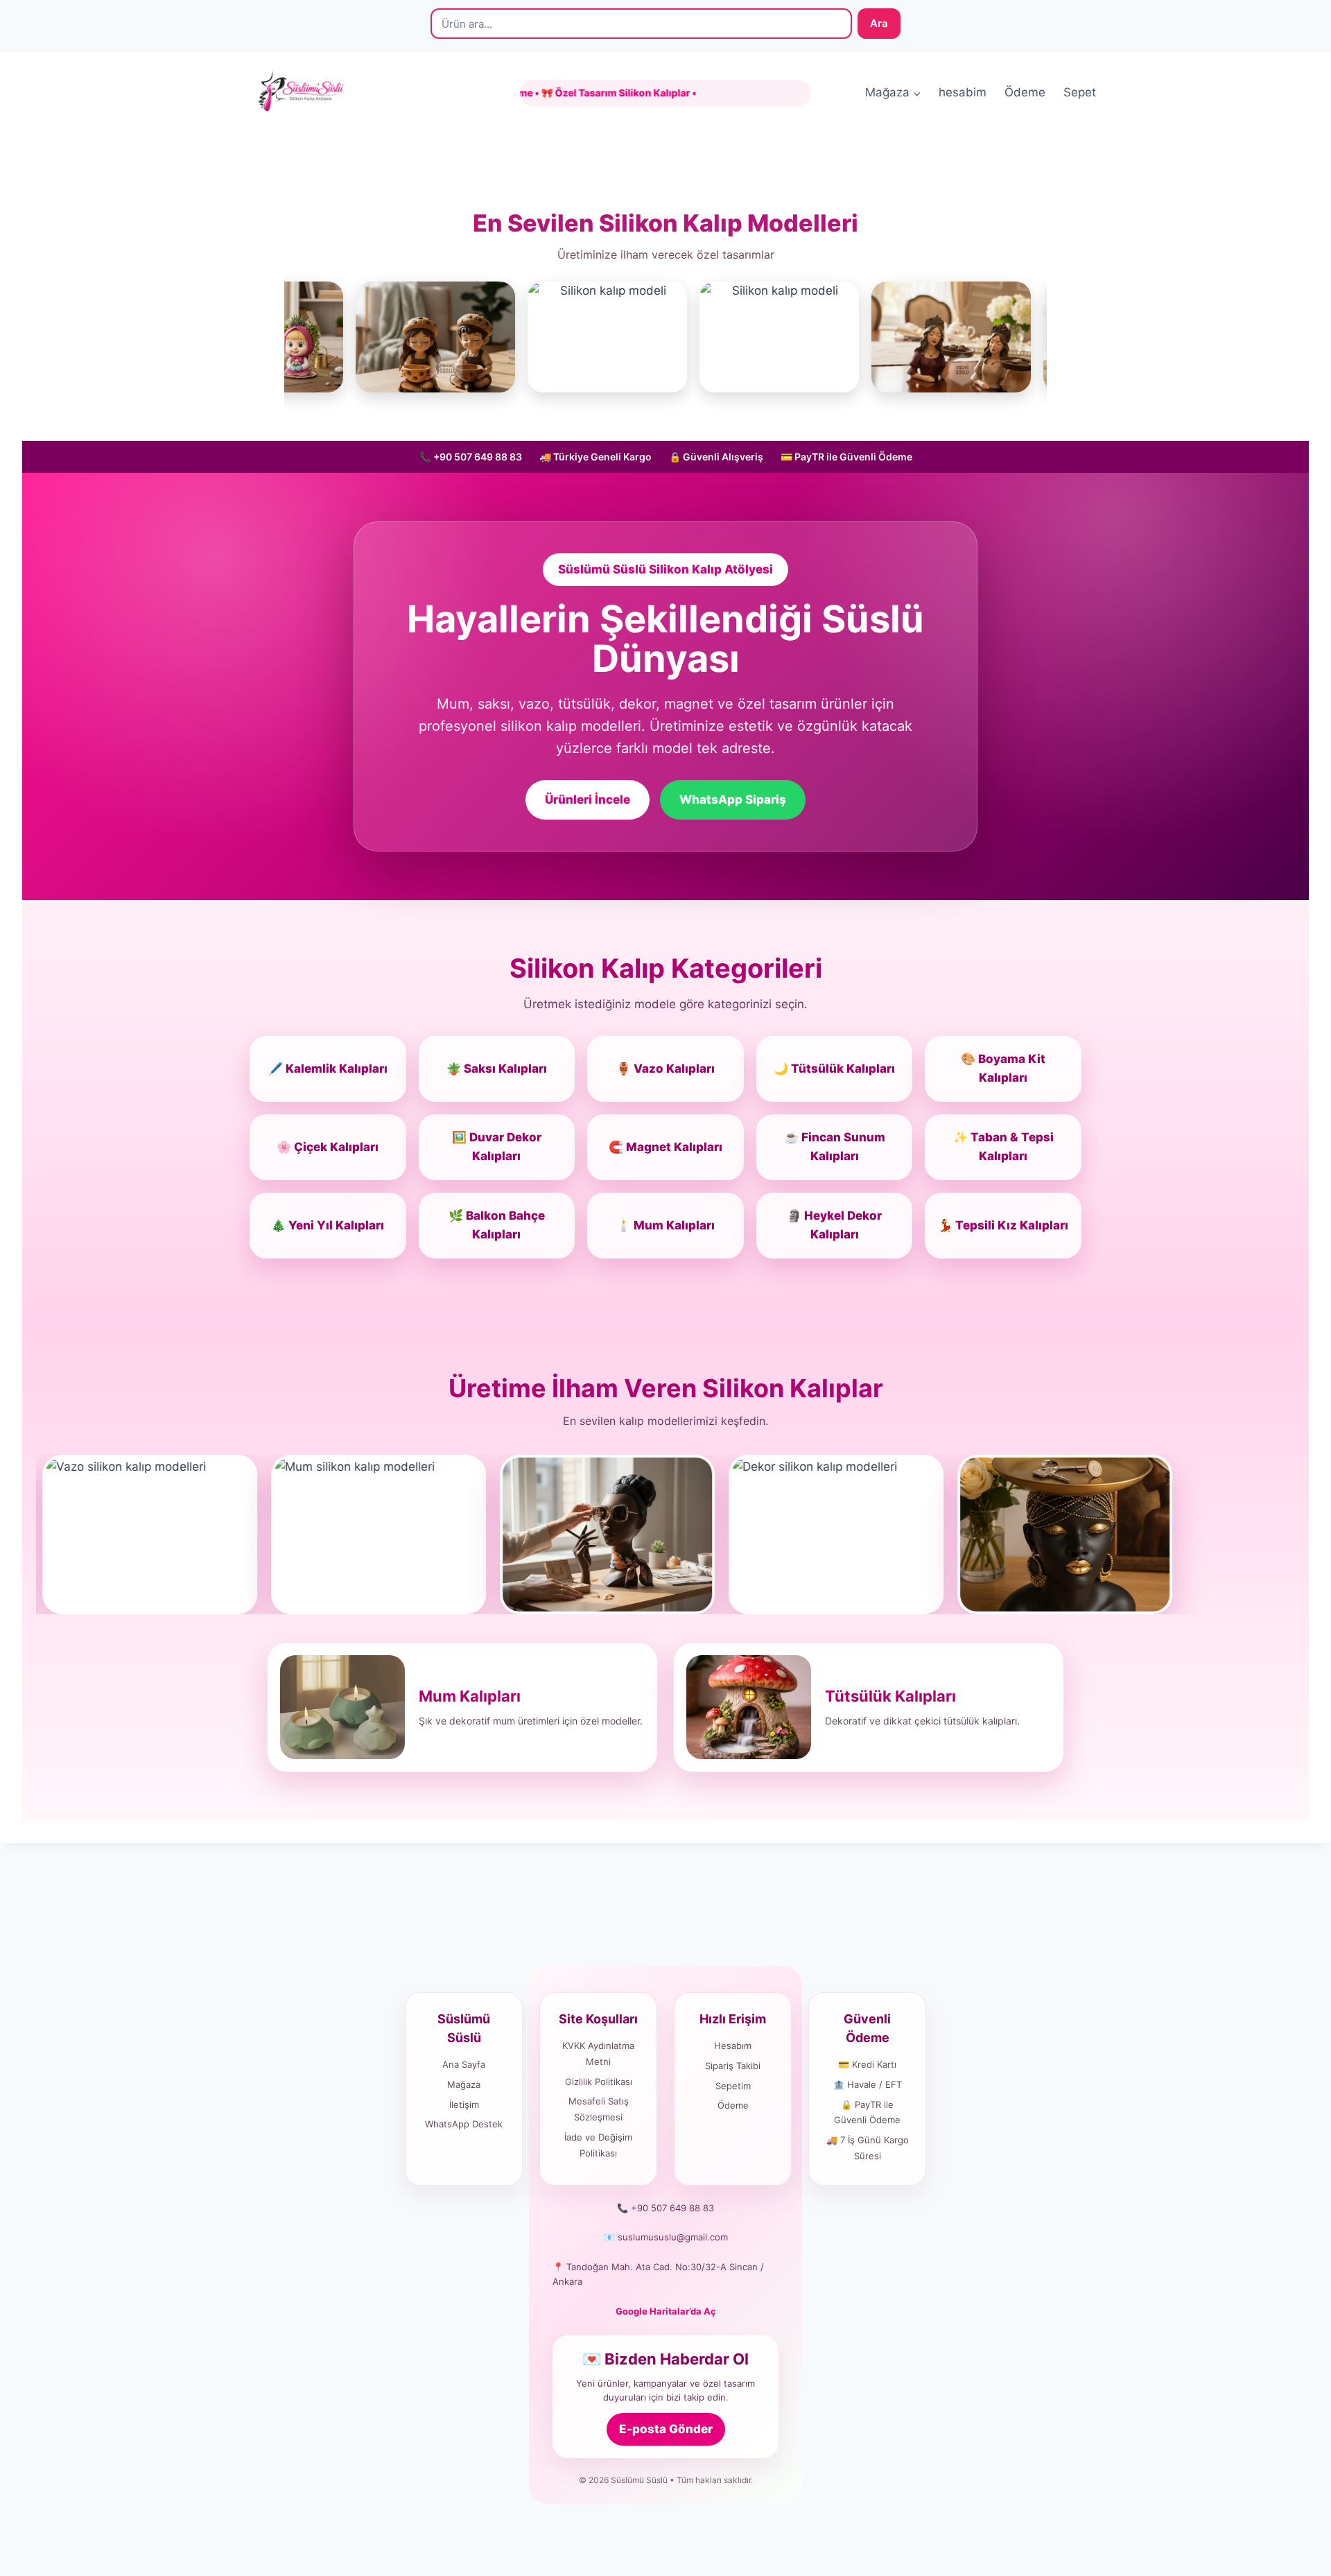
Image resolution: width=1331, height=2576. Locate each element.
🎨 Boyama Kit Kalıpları (1003, 1068)
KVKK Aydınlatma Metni (598, 2054)
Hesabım (733, 2046)
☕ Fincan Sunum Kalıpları (835, 1147)
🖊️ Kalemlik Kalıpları (328, 1069)
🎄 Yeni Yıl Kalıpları (328, 1225)
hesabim (963, 92)
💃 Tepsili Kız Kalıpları (1003, 1225)
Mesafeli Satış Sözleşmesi (599, 2109)
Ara (879, 23)
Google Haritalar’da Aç (666, 2311)
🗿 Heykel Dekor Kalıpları (834, 1225)
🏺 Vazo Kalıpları (665, 1069)
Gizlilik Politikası (599, 2082)
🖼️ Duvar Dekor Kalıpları (497, 1147)
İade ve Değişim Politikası (598, 2145)
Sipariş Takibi (733, 2066)
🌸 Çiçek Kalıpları (328, 1147)
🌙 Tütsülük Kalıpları (834, 1069)
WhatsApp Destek (464, 2124)
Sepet (1080, 92)
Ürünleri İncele (588, 799)
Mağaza (464, 2084)
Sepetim (733, 2086)
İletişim (464, 2104)
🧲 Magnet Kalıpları (665, 1147)
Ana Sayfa (464, 2064)
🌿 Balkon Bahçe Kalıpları (497, 1225)
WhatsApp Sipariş (733, 799)
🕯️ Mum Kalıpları (665, 1225)
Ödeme (1025, 92)
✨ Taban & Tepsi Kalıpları (1003, 1147)
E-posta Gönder (666, 2429)
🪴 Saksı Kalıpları (497, 1069)
